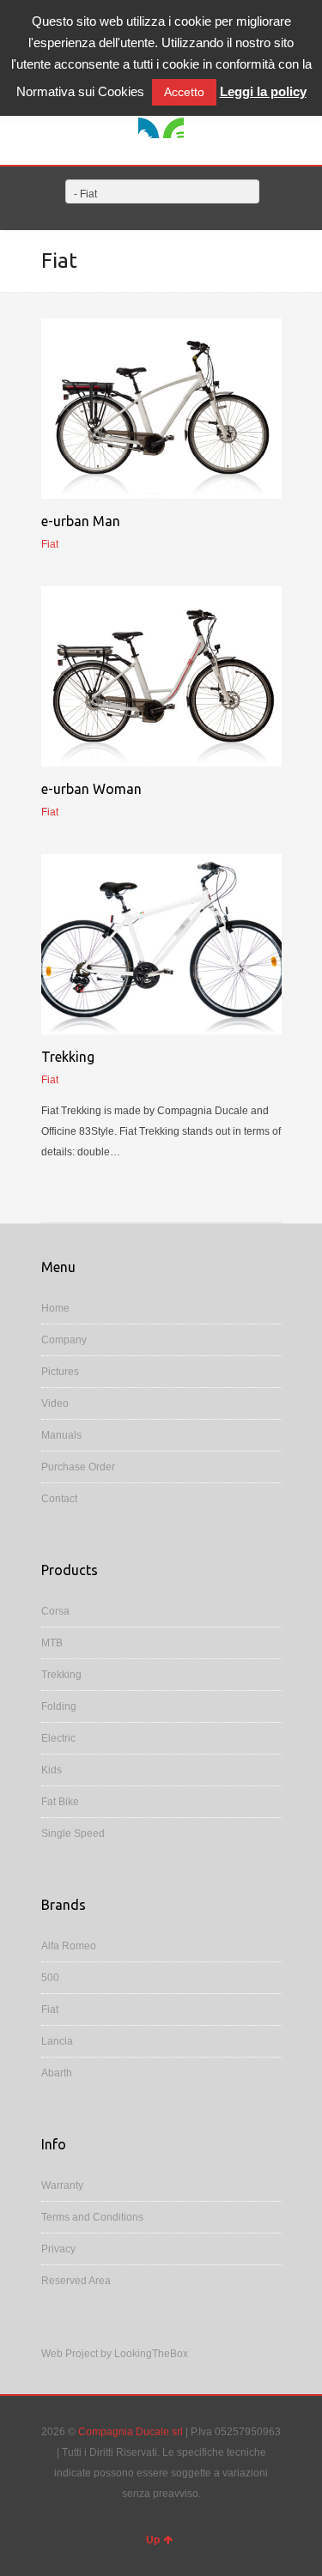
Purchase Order (78, 1467)
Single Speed (73, 1834)
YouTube (173, 128)
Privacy (58, 2249)
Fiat (50, 2009)
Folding (59, 1706)
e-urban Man (81, 521)
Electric (58, 1738)
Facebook (149, 128)
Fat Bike (60, 1802)
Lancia (57, 2041)
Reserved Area (76, 2281)
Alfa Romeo (69, 1946)
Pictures (60, 1372)
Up (153, 2540)
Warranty (62, 2185)
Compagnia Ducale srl (131, 2432)
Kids (52, 1770)
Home (55, 1308)
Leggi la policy (263, 91)
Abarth (57, 2073)
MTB (52, 1643)
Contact (59, 1499)
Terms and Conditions (92, 2217)
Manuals (61, 1435)
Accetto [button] (184, 92)
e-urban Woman (91, 789)
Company (64, 1340)
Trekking (68, 1057)
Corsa (55, 1611)
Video (55, 1403)
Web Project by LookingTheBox (115, 2354)
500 (50, 1978)
